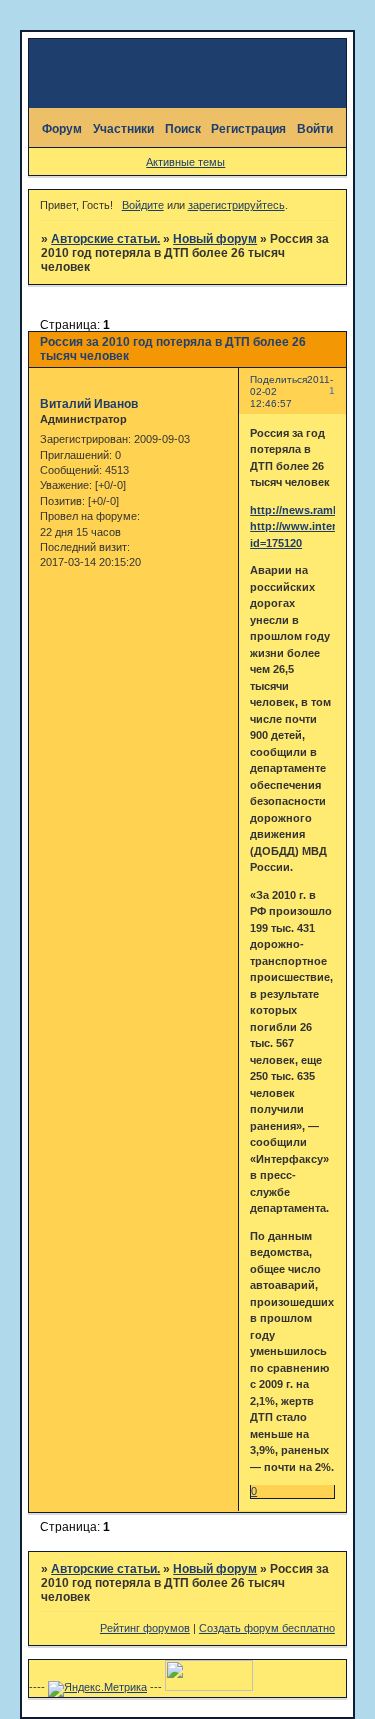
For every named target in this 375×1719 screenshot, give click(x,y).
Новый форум (215, 239)
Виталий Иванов (89, 404)
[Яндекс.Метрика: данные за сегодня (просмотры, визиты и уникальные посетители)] (97, 1689)
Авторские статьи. (105, 239)
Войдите (143, 205)
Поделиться (278, 379)
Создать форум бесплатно (267, 1628)
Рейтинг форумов (145, 1628)
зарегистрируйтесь (236, 205)
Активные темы (185, 162)
